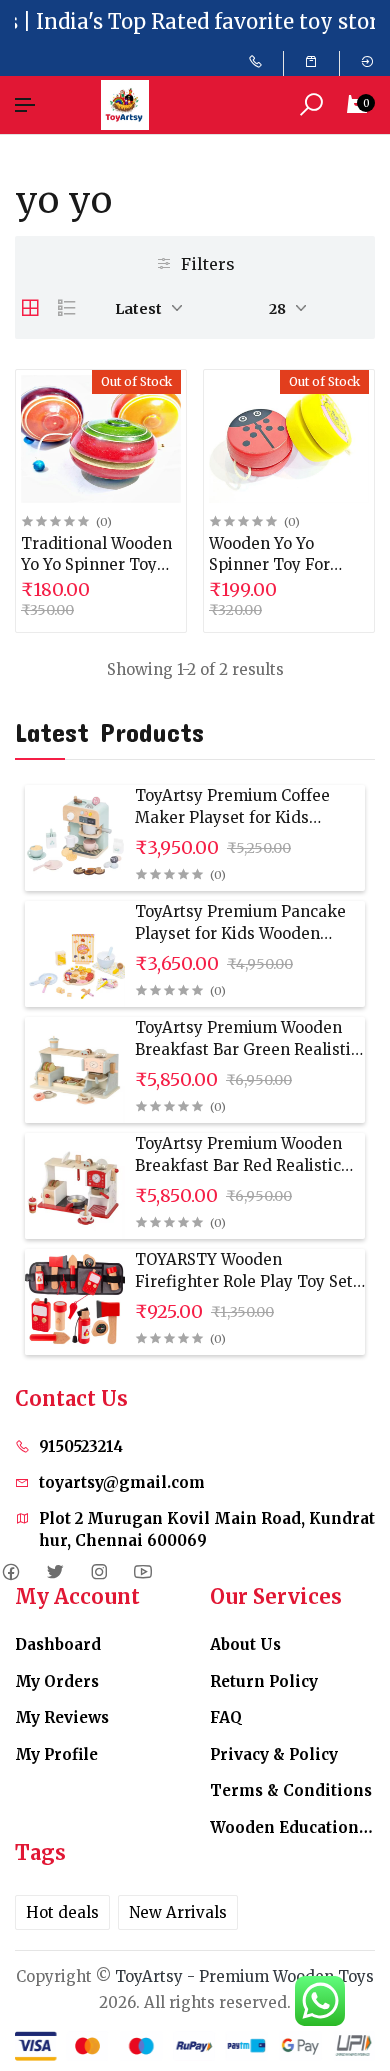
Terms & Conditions (291, 1790)
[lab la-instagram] (98, 1572)
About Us (245, 1644)
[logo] (130, 105)
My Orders (57, 1681)
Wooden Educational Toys (292, 1827)
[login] (367, 62)
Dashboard (58, 1644)
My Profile (56, 1754)
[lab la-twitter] (54, 1572)
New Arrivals (178, 1912)
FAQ (226, 1717)
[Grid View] (30, 308)
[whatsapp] (320, 2001)
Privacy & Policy (274, 1754)
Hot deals (62, 1912)
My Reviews (62, 1717)
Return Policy (264, 1681)
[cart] (311, 62)
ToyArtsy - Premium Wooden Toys (244, 1976)
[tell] (255, 62)
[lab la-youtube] (142, 1572)
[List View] (67, 308)
